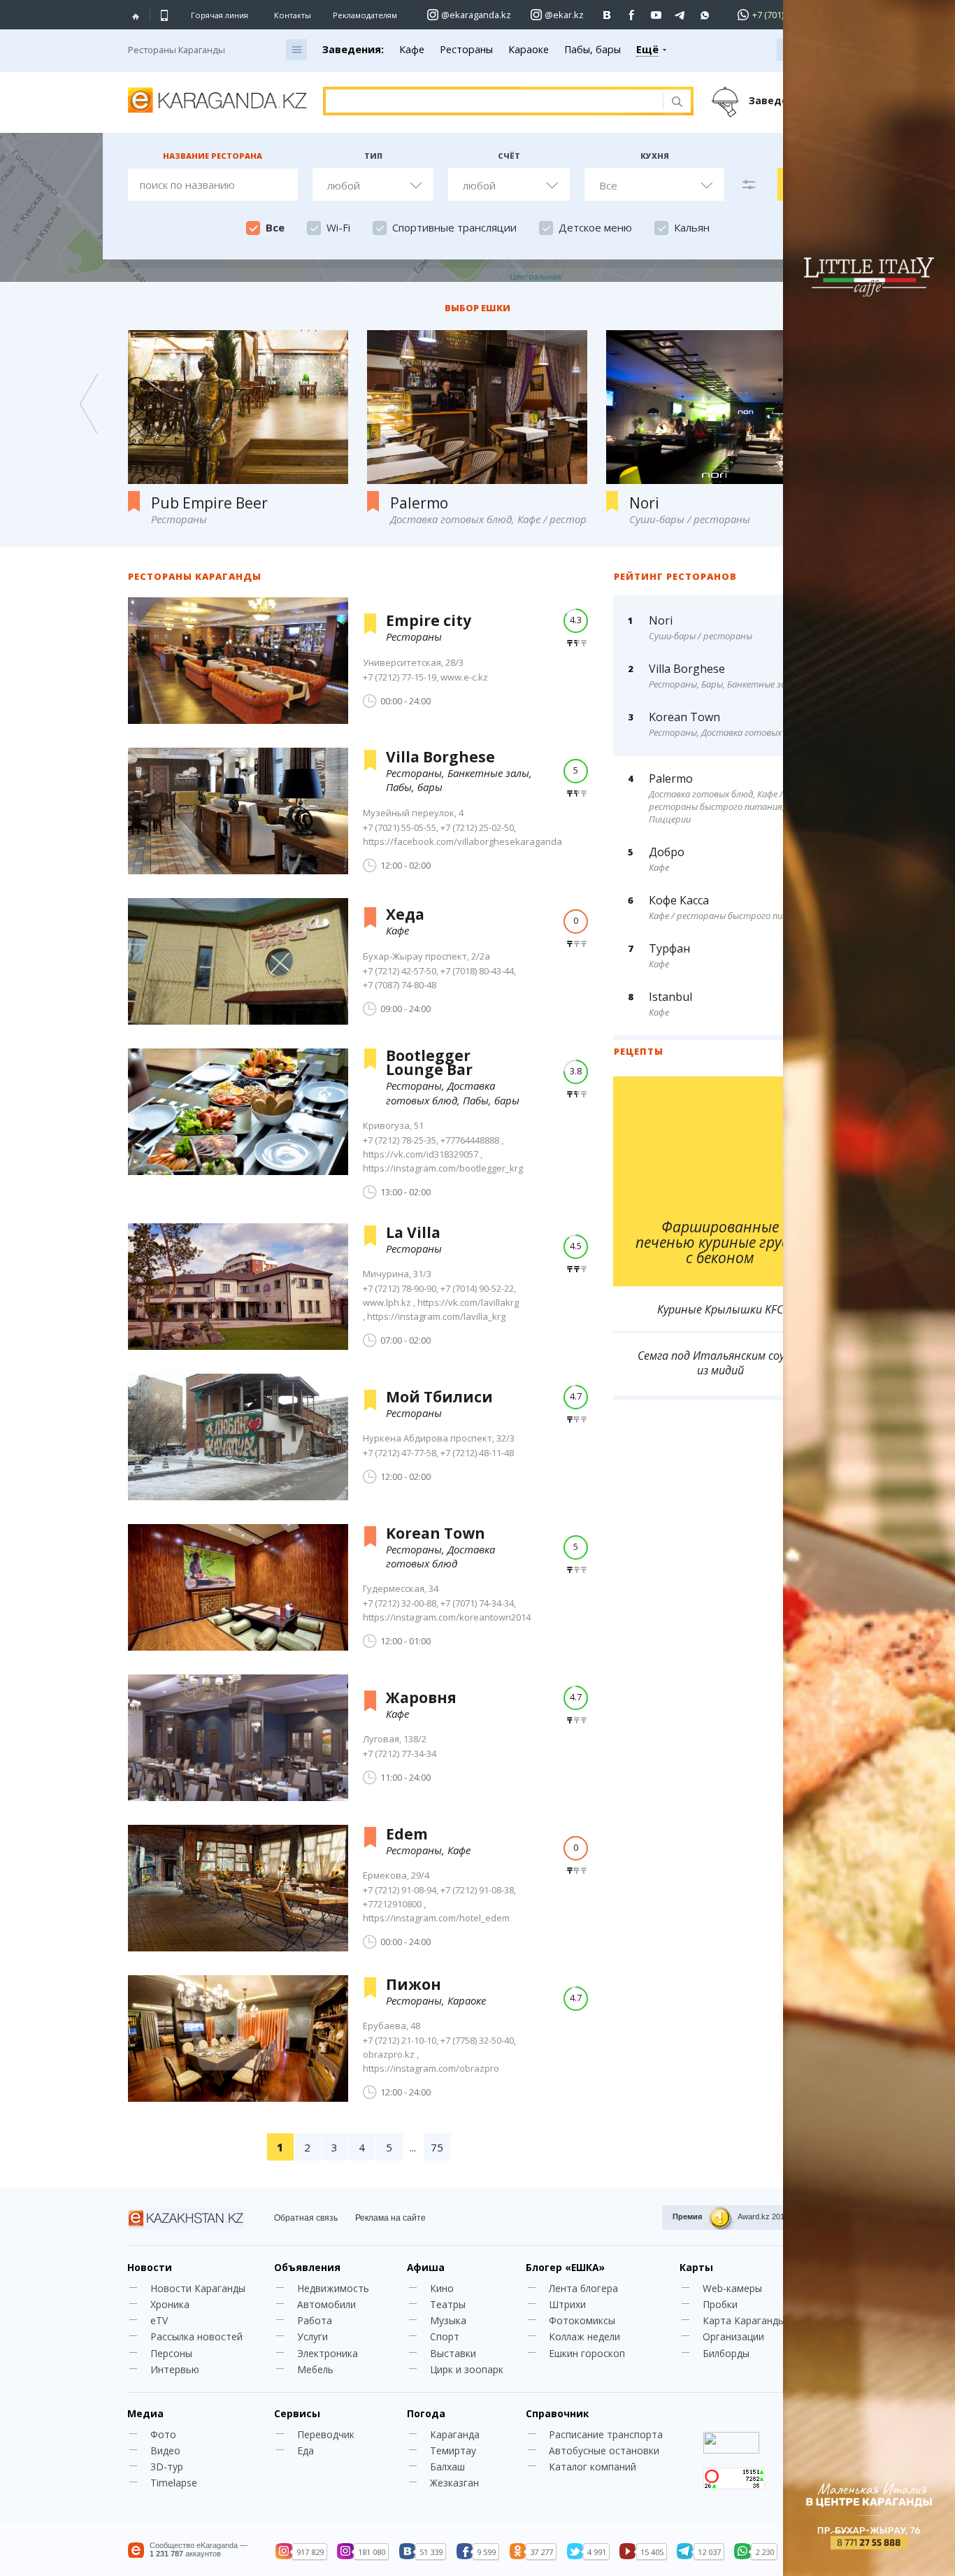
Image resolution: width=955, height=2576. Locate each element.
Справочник (557, 2413)
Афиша (426, 2267)
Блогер (565, 2267)
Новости (150, 2267)
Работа (315, 2320)
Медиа (145, 2413)
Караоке (529, 49)
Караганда (455, 2434)
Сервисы (297, 2413)
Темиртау (453, 2450)
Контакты (293, 15)
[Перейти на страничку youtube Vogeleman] (656, 15)
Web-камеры (732, 2288)
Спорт (445, 2336)
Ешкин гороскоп (587, 2353)
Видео (165, 2450)
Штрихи (567, 2304)
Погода (426, 2413)
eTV (159, 2320)
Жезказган (454, 2483)
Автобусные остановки (604, 2450)
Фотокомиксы (582, 2320)
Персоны (171, 2353)
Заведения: (353, 49)
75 (437, 2147)
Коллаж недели (584, 2336)
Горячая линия (220, 15)
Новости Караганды (198, 2288)
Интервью (175, 2369)
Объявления (307, 2267)
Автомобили (326, 2304)
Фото (163, 2434)
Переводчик (326, 2434)
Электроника (328, 2353)
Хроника (170, 2304)
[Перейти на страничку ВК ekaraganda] (607, 15)
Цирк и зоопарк (467, 2369)
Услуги (313, 2336)
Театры (448, 2304)
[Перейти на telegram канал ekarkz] (681, 15)
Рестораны (466, 49)
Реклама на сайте (390, 2218)
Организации (733, 2336)
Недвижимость (333, 2288)
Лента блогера (583, 2288)
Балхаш (447, 2467)
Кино (442, 2288)
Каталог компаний (593, 2467)
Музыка (448, 2320)
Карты (696, 2267)
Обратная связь (306, 2218)
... (413, 2147)
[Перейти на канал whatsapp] (705, 15)
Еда (306, 2450)
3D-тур (167, 2467)
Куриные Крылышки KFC (720, 1310)
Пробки (720, 2304)
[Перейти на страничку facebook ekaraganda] (632, 15)
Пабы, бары (593, 49)
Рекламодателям (365, 15)
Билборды (726, 2353)
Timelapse (174, 2483)
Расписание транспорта (606, 2434)
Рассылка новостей (196, 2336)
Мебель (315, 2369)
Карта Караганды (744, 2320)
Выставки (453, 2353)
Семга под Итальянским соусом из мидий (720, 1363)
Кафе (412, 49)
